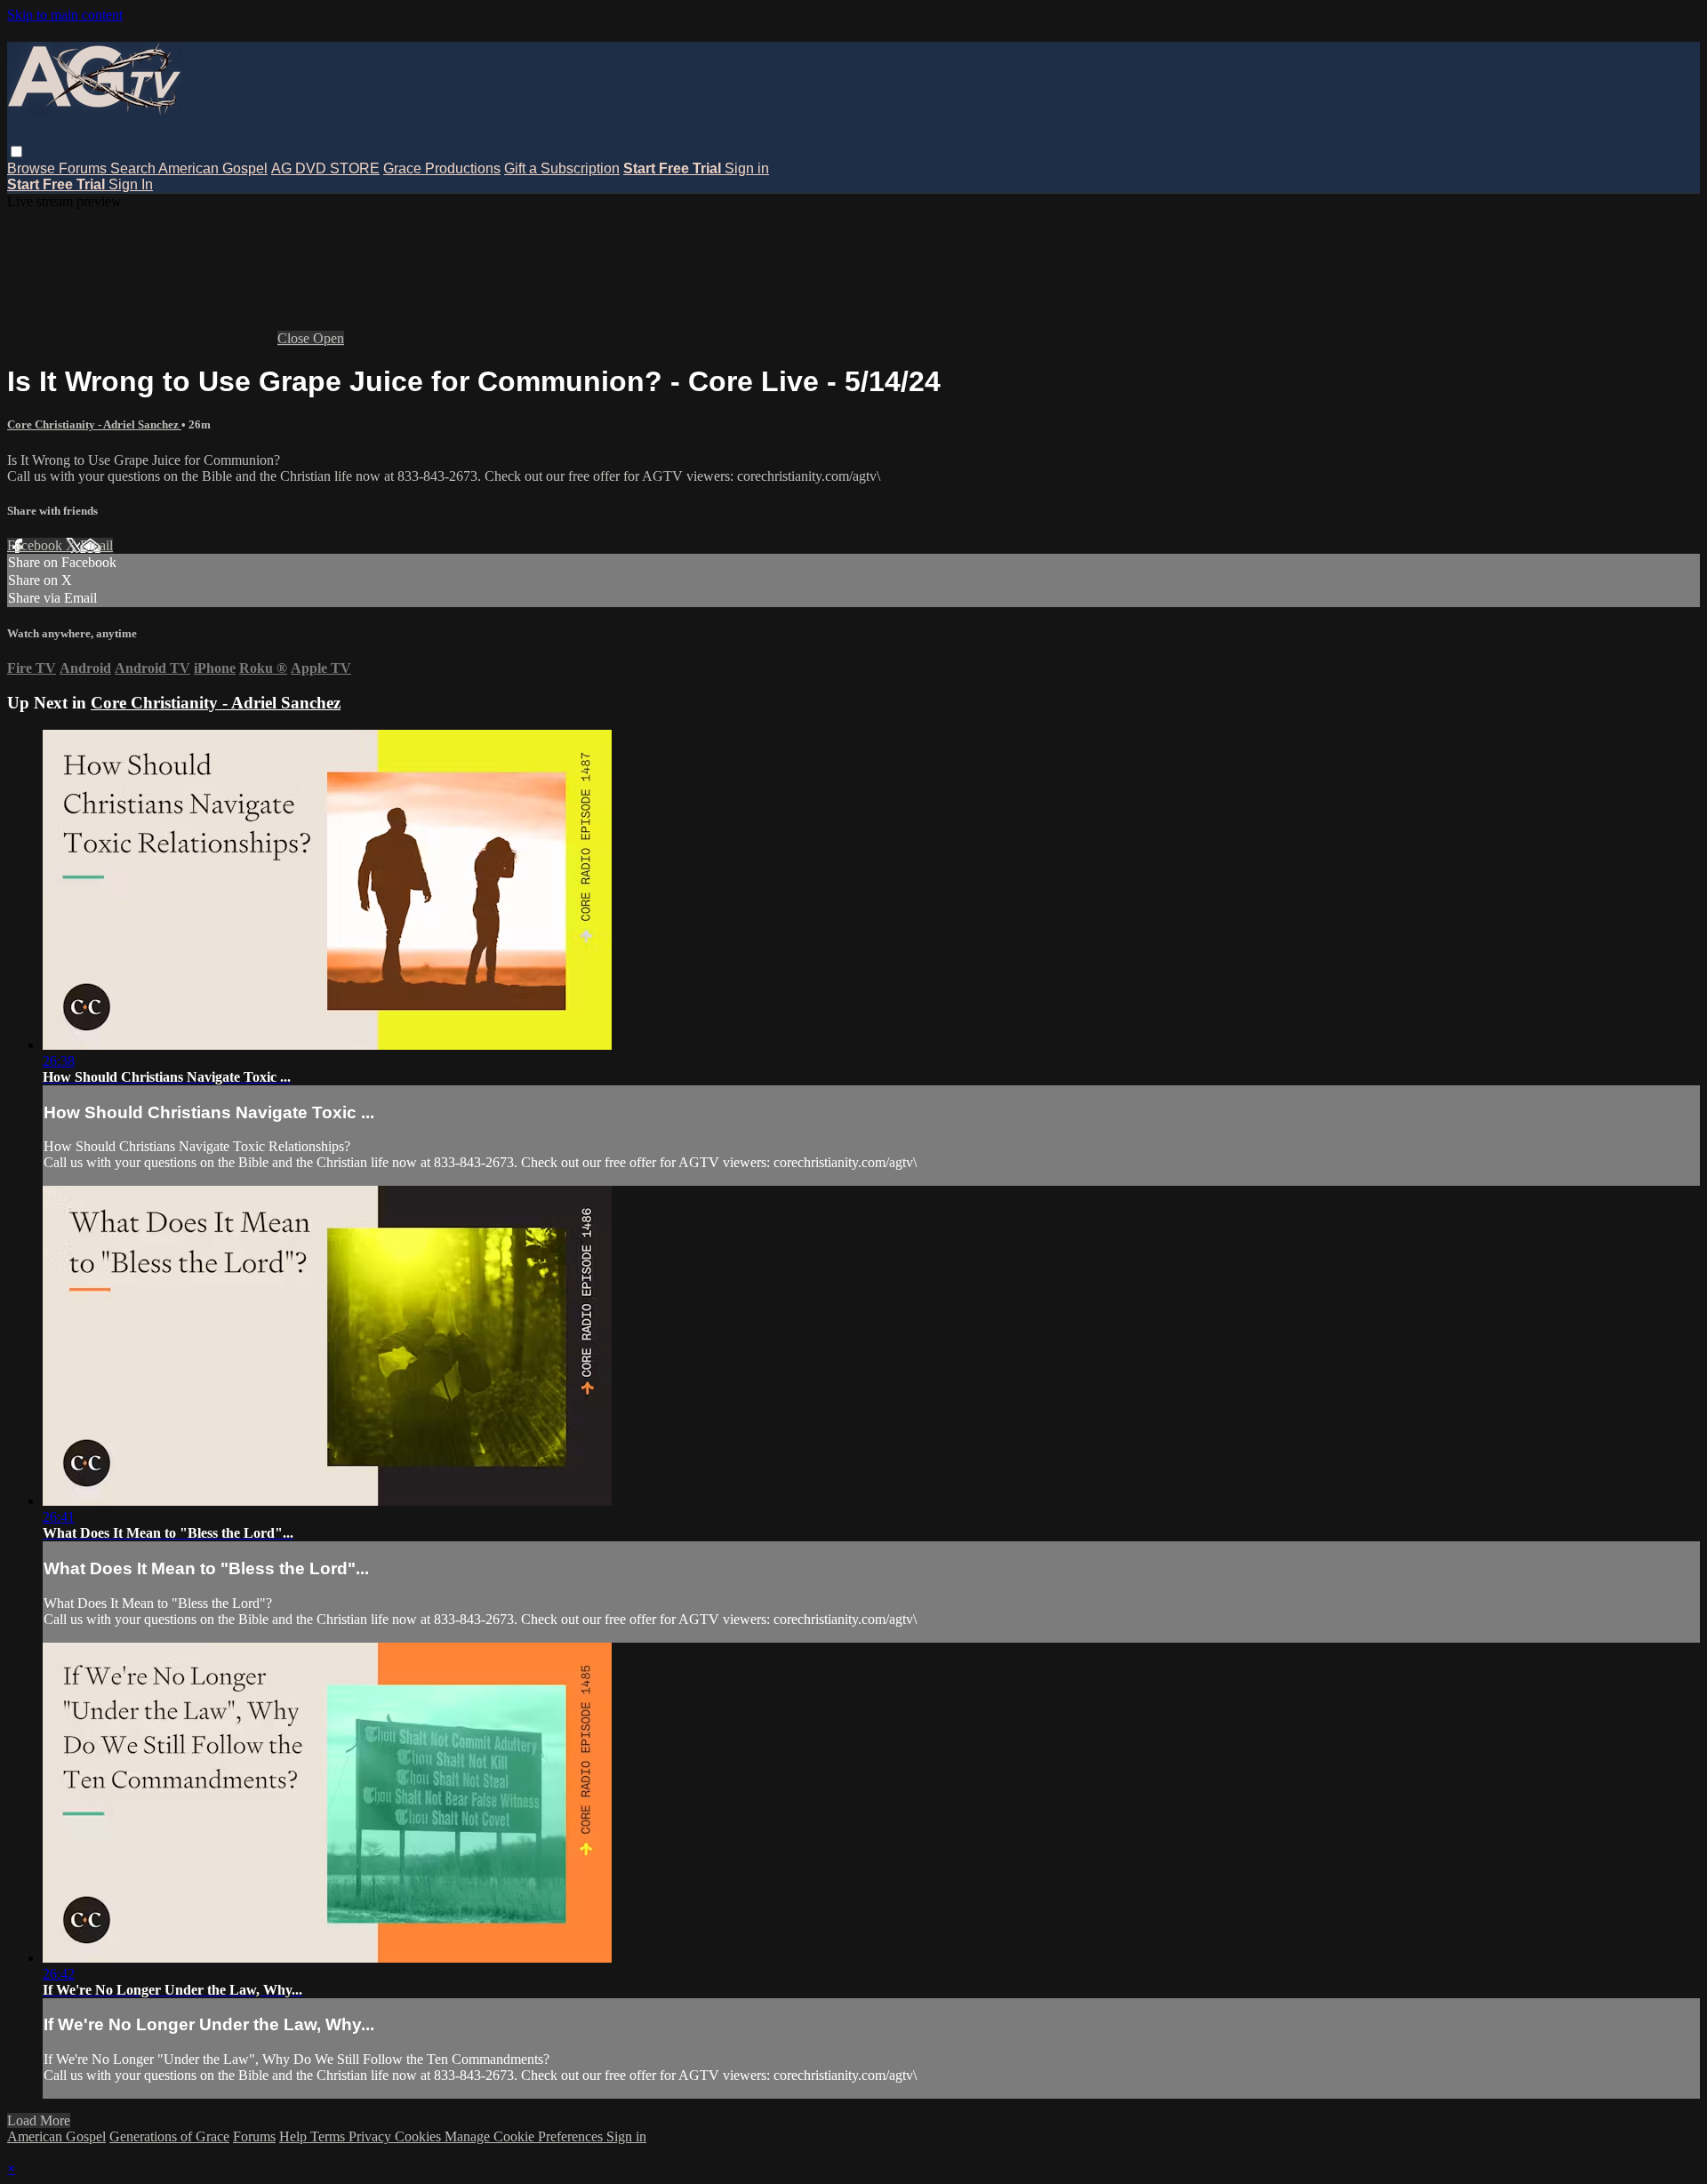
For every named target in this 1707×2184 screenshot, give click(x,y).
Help (295, 2136)
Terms (329, 2136)
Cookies (420, 2136)
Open (329, 338)
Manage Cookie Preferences (525, 2136)
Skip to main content (65, 15)
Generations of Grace (169, 2136)
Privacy (372, 2136)
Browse (33, 168)
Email (96, 545)
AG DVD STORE (325, 168)
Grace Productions (442, 168)
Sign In (131, 184)
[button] (16, 152)
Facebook (36, 545)
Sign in (747, 168)
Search (134, 168)
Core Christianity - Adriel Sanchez (94, 424)
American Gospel (213, 168)
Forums (84, 168)
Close (295, 338)
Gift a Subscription (562, 168)
